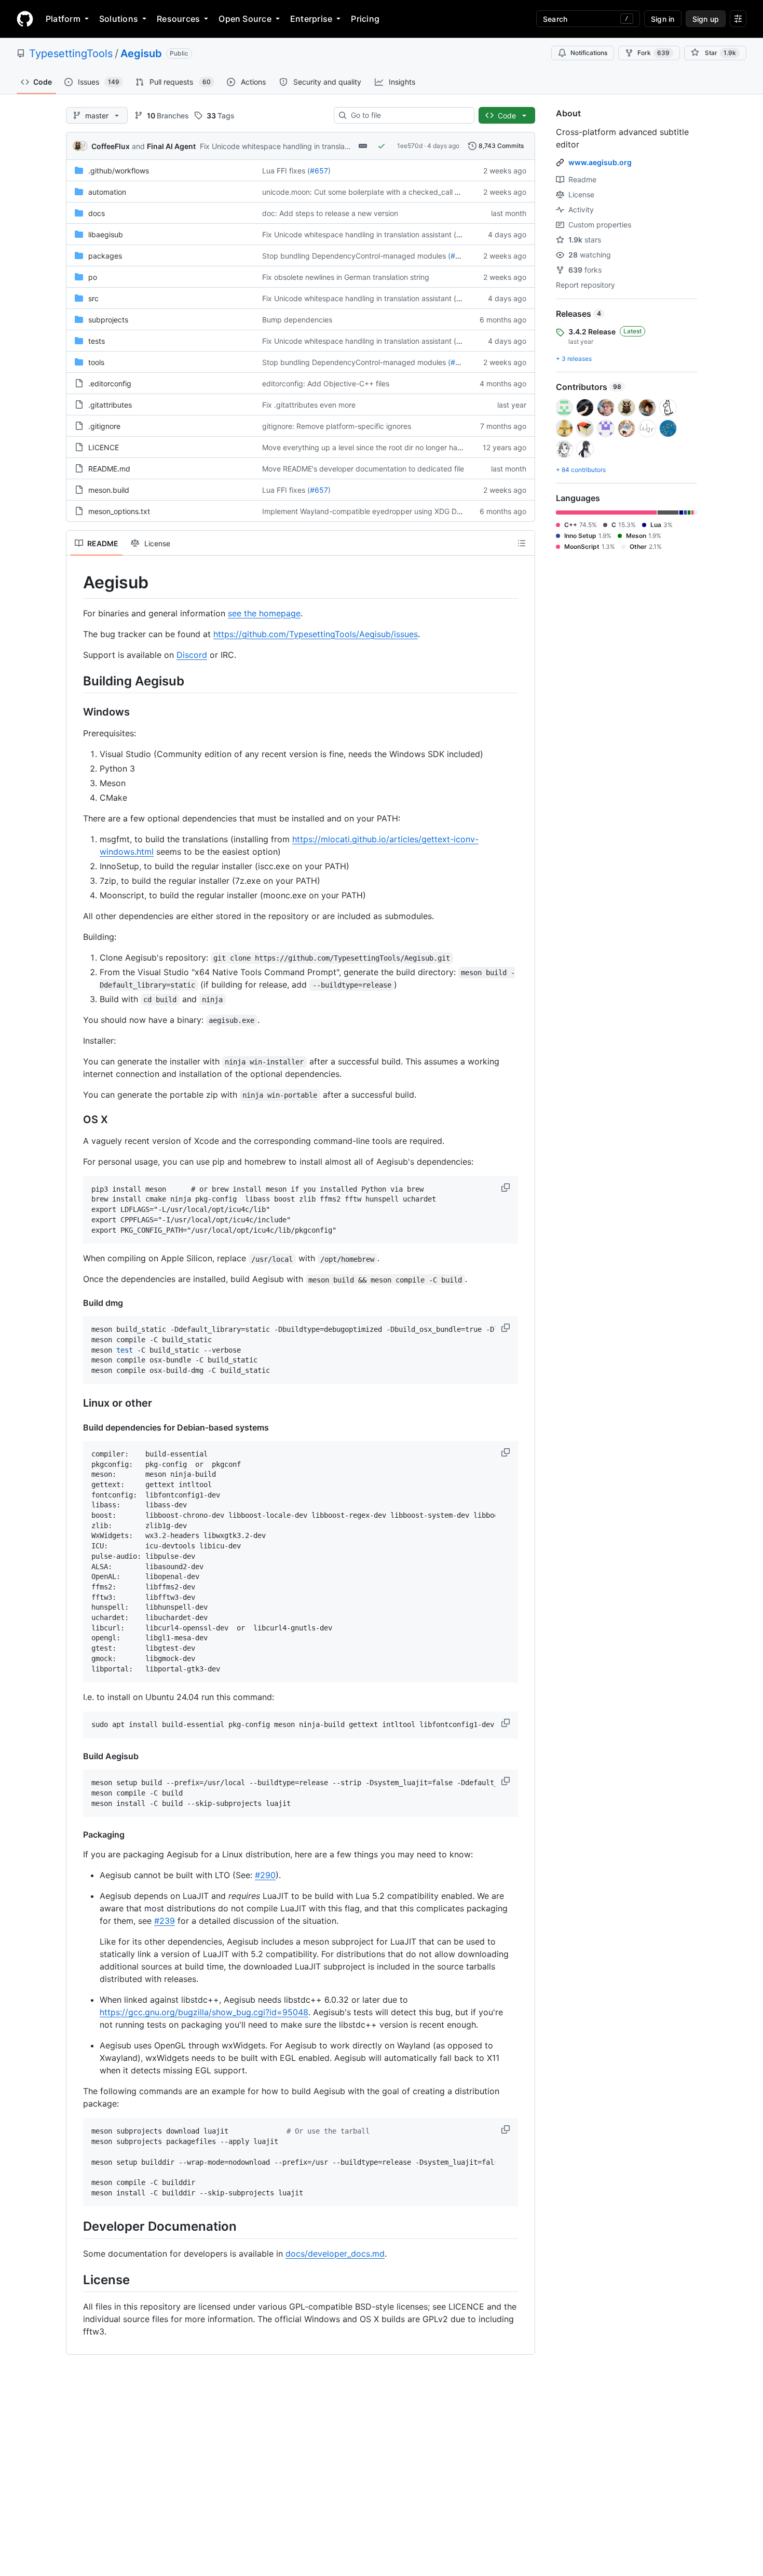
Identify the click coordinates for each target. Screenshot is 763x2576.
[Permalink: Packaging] (76, 1835)
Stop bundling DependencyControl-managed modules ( (356, 256)
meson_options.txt (119, 511)
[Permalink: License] (76, 2280)
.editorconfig (110, 383)
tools (96, 362)
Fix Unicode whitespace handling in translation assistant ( (297, 146)
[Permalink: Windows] (76, 712)
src (93, 298)
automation (107, 192)
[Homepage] (25, 19)
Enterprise (311, 19)
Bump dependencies (297, 320)
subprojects (108, 320)
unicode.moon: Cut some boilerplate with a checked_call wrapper (373, 192)
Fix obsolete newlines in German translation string (346, 277)
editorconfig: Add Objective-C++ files (326, 383)
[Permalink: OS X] (76, 1120)
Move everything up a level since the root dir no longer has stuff (370, 447)
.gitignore (104, 426)
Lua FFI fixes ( (286, 171)
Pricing (365, 19)
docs (97, 213)
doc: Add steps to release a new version (330, 213)
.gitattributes (110, 405)
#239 (165, 1921)
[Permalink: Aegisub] (76, 583)
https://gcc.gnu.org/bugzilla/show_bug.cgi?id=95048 (204, 2012)
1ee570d (410, 146)
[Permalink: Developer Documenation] (76, 2227)
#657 (319, 171)
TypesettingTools (71, 53)
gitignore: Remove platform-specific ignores (337, 426)
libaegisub (106, 234)
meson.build (109, 490)
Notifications (589, 53)
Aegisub (141, 53)
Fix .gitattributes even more (309, 405)
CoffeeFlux (111, 146)
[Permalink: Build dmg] (76, 1303)
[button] (507, 1188)
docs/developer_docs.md (335, 2254)
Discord (192, 655)
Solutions (119, 19)
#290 (265, 1875)
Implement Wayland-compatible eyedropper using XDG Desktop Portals (384, 511)
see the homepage (264, 613)
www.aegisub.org (600, 162)
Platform (63, 19)
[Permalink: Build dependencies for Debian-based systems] (76, 1427)
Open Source (245, 19)
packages (105, 256)
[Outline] (522, 543)
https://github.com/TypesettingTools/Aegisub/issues (316, 634)
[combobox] (408, 115)
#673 (460, 256)
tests (97, 341)
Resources (178, 19)
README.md (109, 469)
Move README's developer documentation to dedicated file (363, 469)
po (93, 277)
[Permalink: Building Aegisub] (76, 681)
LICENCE (104, 447)
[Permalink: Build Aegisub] (76, 1756)
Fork (653, 53)
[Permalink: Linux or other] (76, 1403)
